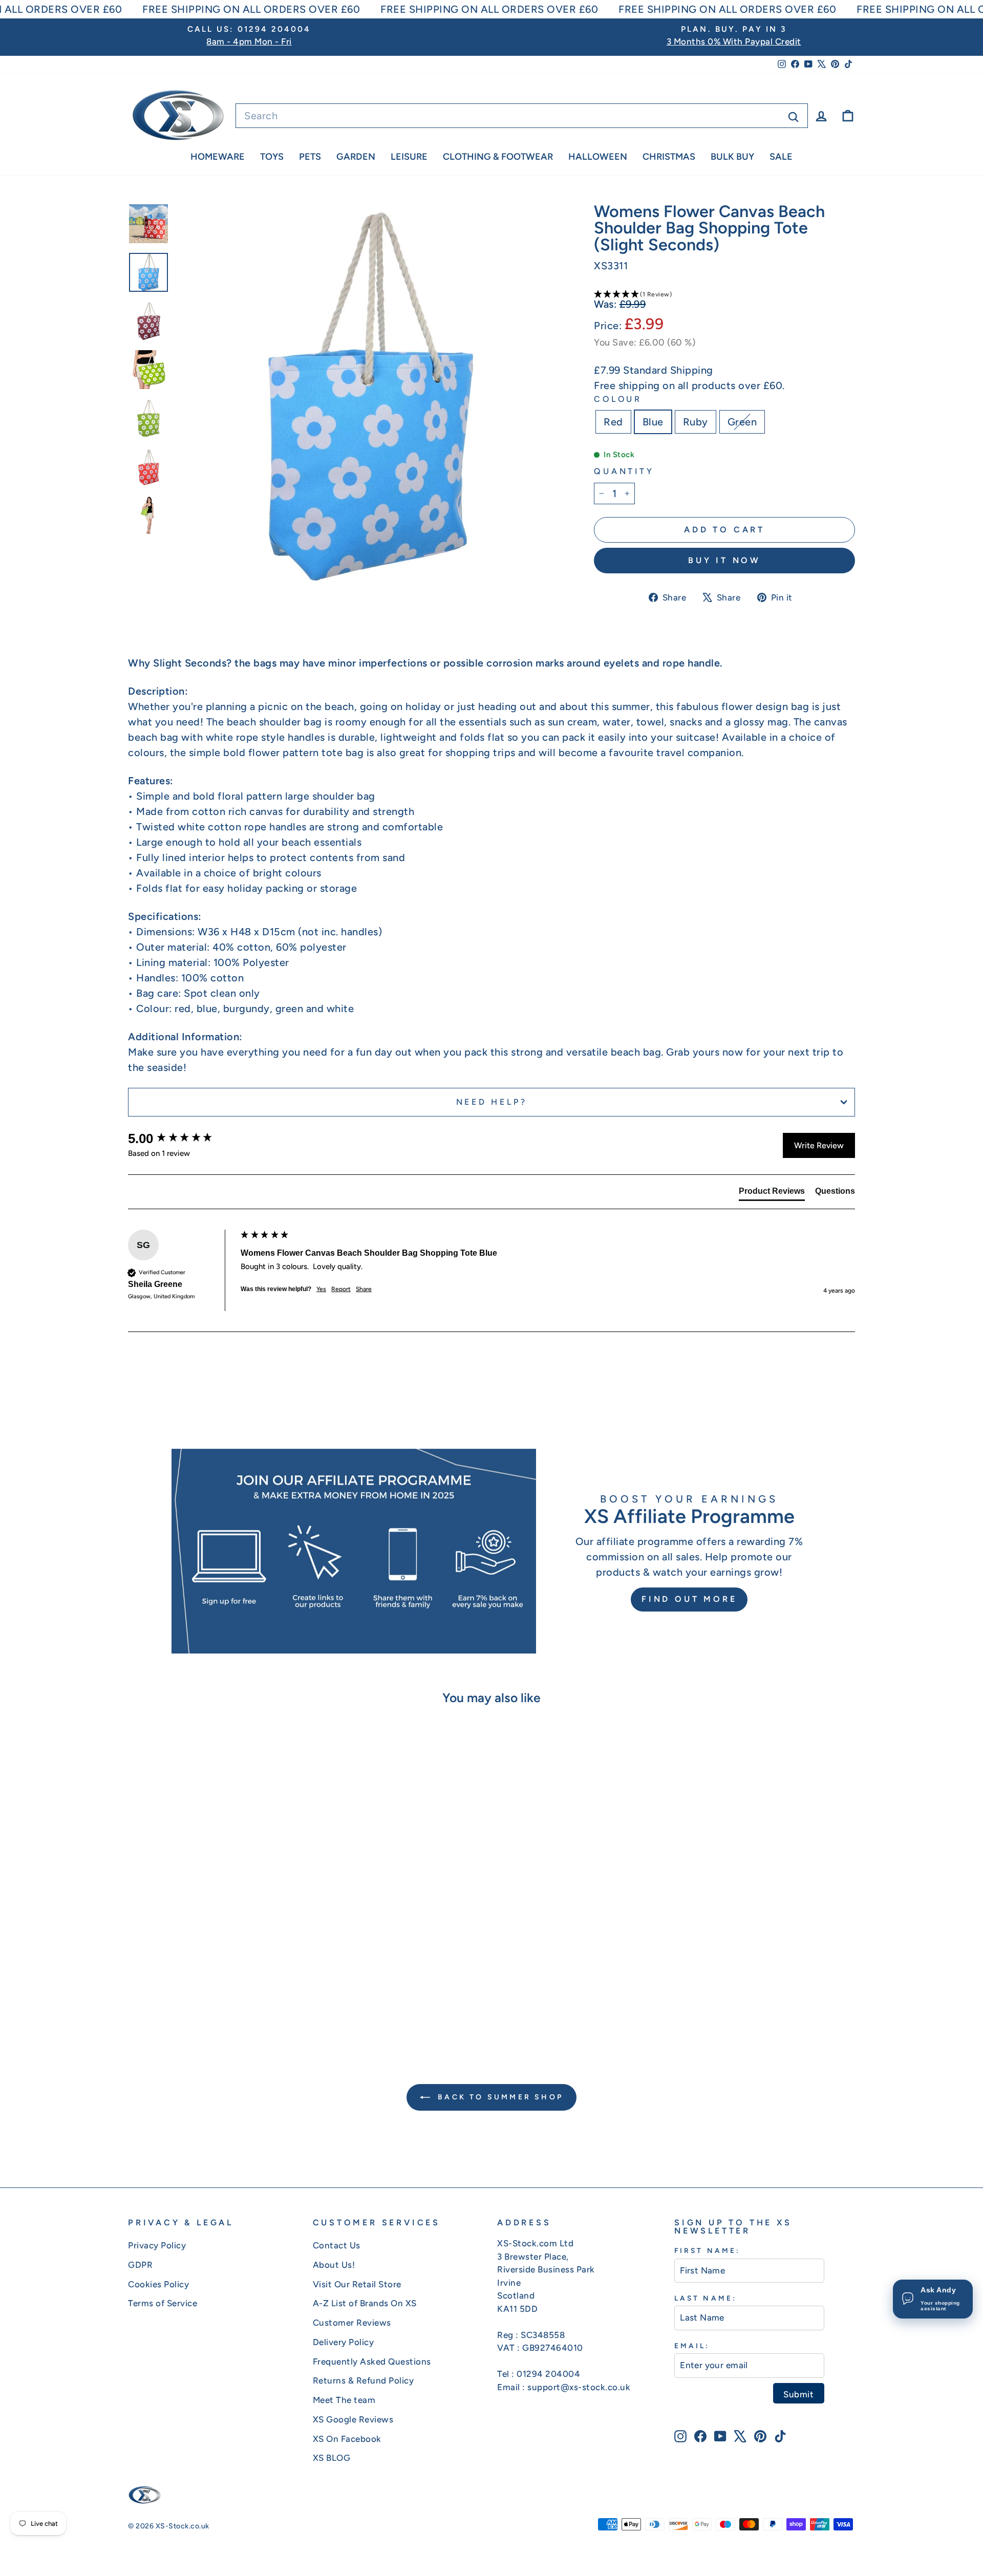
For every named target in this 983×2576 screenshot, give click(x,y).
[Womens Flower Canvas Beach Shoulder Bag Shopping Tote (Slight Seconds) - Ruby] (221, 1998)
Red (613, 422)
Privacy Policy (157, 2245)
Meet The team (344, 2400)
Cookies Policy (158, 2284)
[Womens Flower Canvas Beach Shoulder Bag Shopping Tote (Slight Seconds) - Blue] (208, 1998)
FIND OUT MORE (689, 1599)
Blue (653, 422)
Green (742, 422)
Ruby (696, 422)
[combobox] (522, 116)
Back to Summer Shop (499, 2097)
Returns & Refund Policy (364, 2380)
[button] (724, 294)
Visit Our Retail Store (357, 2284)
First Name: (707, 2250)
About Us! (334, 2265)
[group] (182, 1139)
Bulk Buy (732, 157)
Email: (692, 2346)
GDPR (140, 2265)
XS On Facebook (347, 2439)
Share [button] (364, 1289)
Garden (356, 157)
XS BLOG (332, 2458)
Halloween (598, 157)
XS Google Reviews (353, 2419)
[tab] (772, 1193)
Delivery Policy (344, 2342)
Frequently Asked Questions (372, 2362)
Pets (310, 157)
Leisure (409, 157)
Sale (781, 157)
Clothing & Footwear (498, 157)
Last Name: (706, 2298)
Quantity (624, 471)
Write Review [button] (819, 1145)
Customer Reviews (352, 2323)
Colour (618, 399)
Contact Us (337, 2245)
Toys (272, 157)
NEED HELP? (492, 1102)
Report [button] (341, 1289)
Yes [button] (321, 1289)
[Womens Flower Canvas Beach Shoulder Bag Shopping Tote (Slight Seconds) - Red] (194, 1998)
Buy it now (724, 560)
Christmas (669, 157)
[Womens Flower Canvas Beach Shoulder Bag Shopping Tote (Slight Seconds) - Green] (235, 1998)
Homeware (218, 157)
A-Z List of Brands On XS (365, 2303)
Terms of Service (163, 2303)
